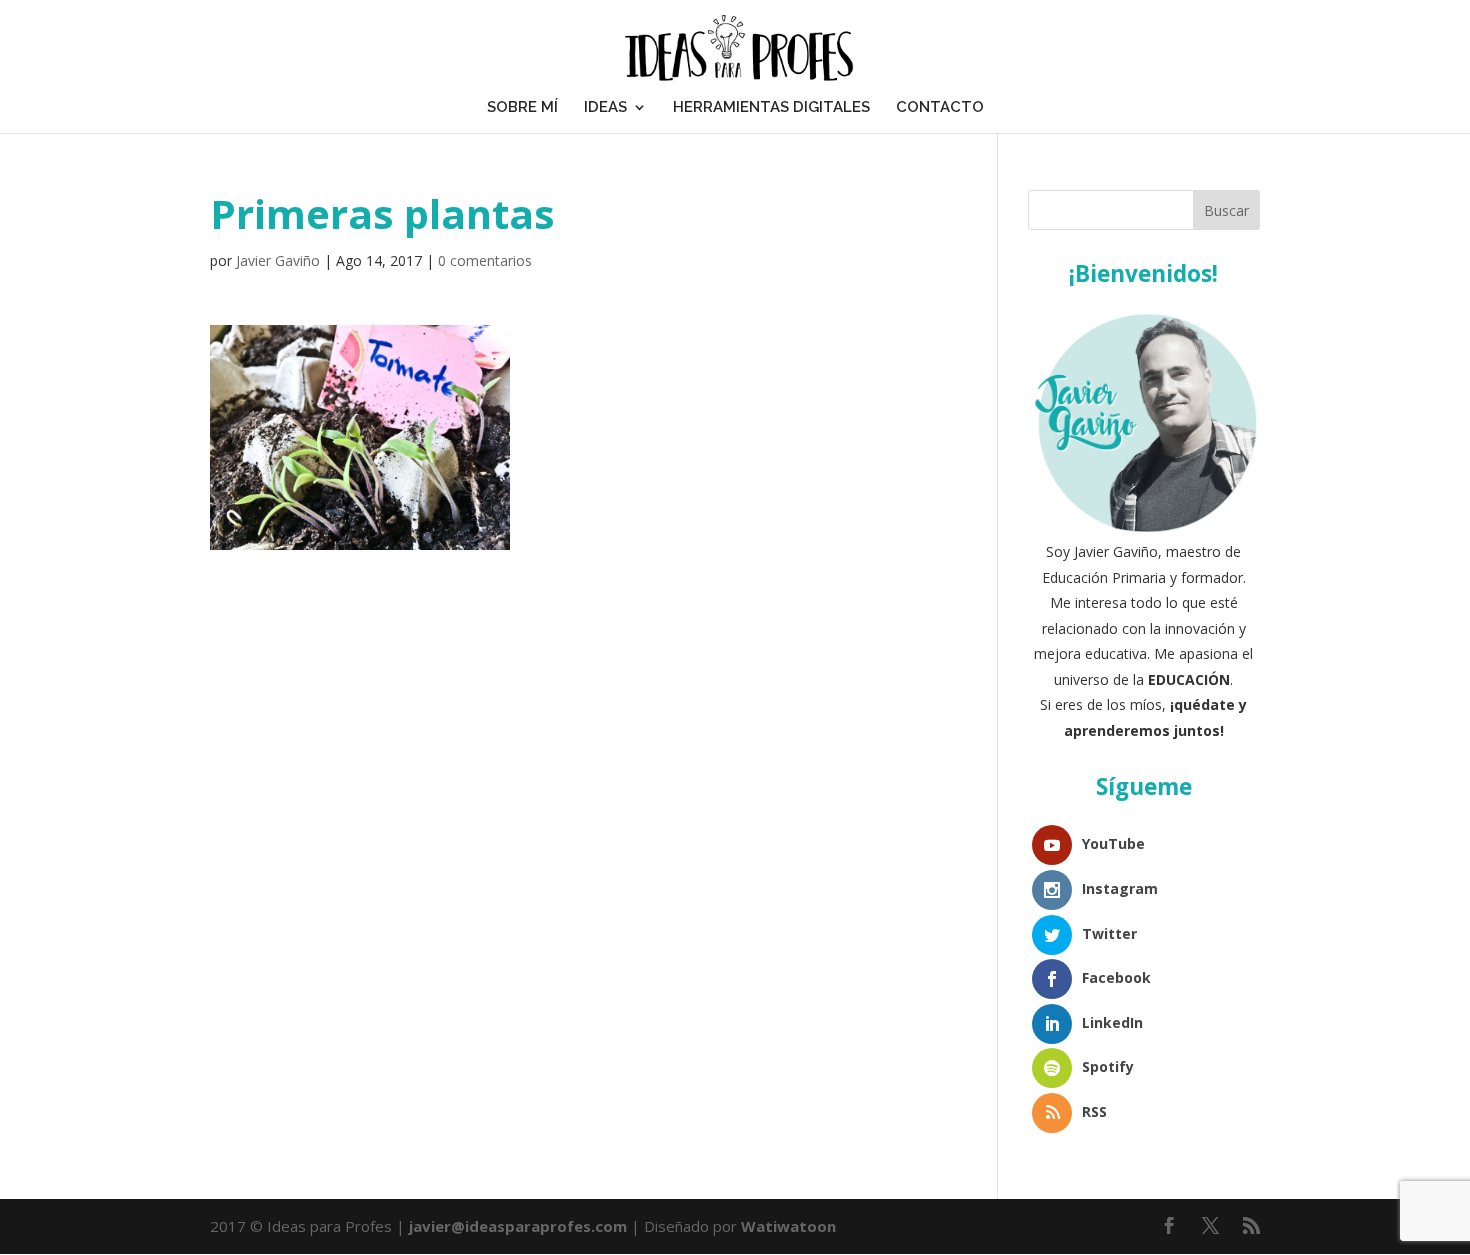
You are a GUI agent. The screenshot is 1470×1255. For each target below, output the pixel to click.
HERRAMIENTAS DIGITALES (771, 107)
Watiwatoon (788, 1226)
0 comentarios (485, 260)
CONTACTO (940, 107)
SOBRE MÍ (522, 107)
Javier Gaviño (278, 260)
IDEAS (605, 107)
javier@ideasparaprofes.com (518, 1226)
